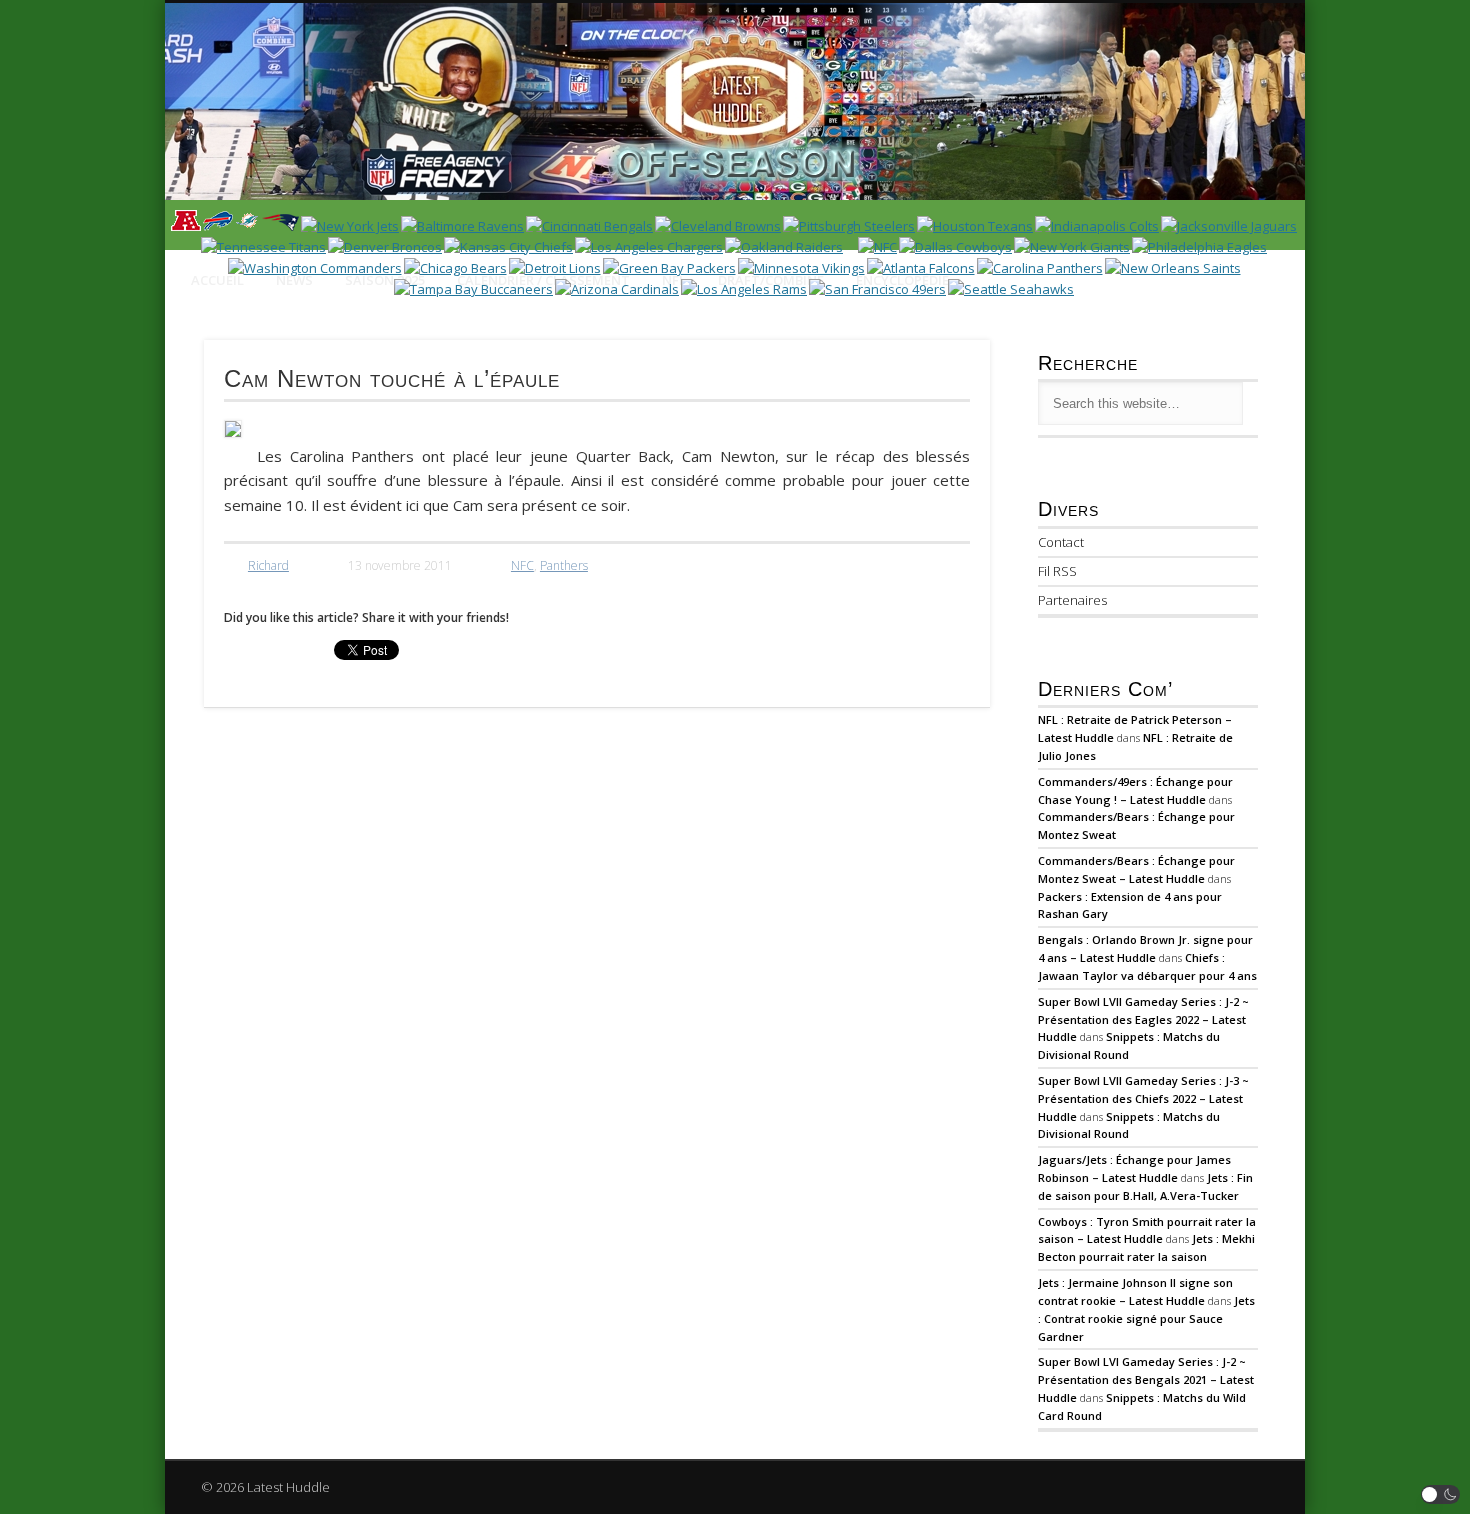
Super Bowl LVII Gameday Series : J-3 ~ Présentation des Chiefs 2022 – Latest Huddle (1143, 1098)
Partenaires (1072, 600)
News (294, 280)
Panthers (564, 565)
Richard (268, 565)
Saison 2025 (385, 280)
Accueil (217, 280)
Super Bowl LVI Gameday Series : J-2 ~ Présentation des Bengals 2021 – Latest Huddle (1146, 1379)
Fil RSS (1057, 571)
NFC (522, 565)
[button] (1441, 1494)
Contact (1061, 542)
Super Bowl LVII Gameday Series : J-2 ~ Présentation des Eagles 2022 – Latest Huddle (1143, 1019)
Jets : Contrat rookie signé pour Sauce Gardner (1146, 1318)
